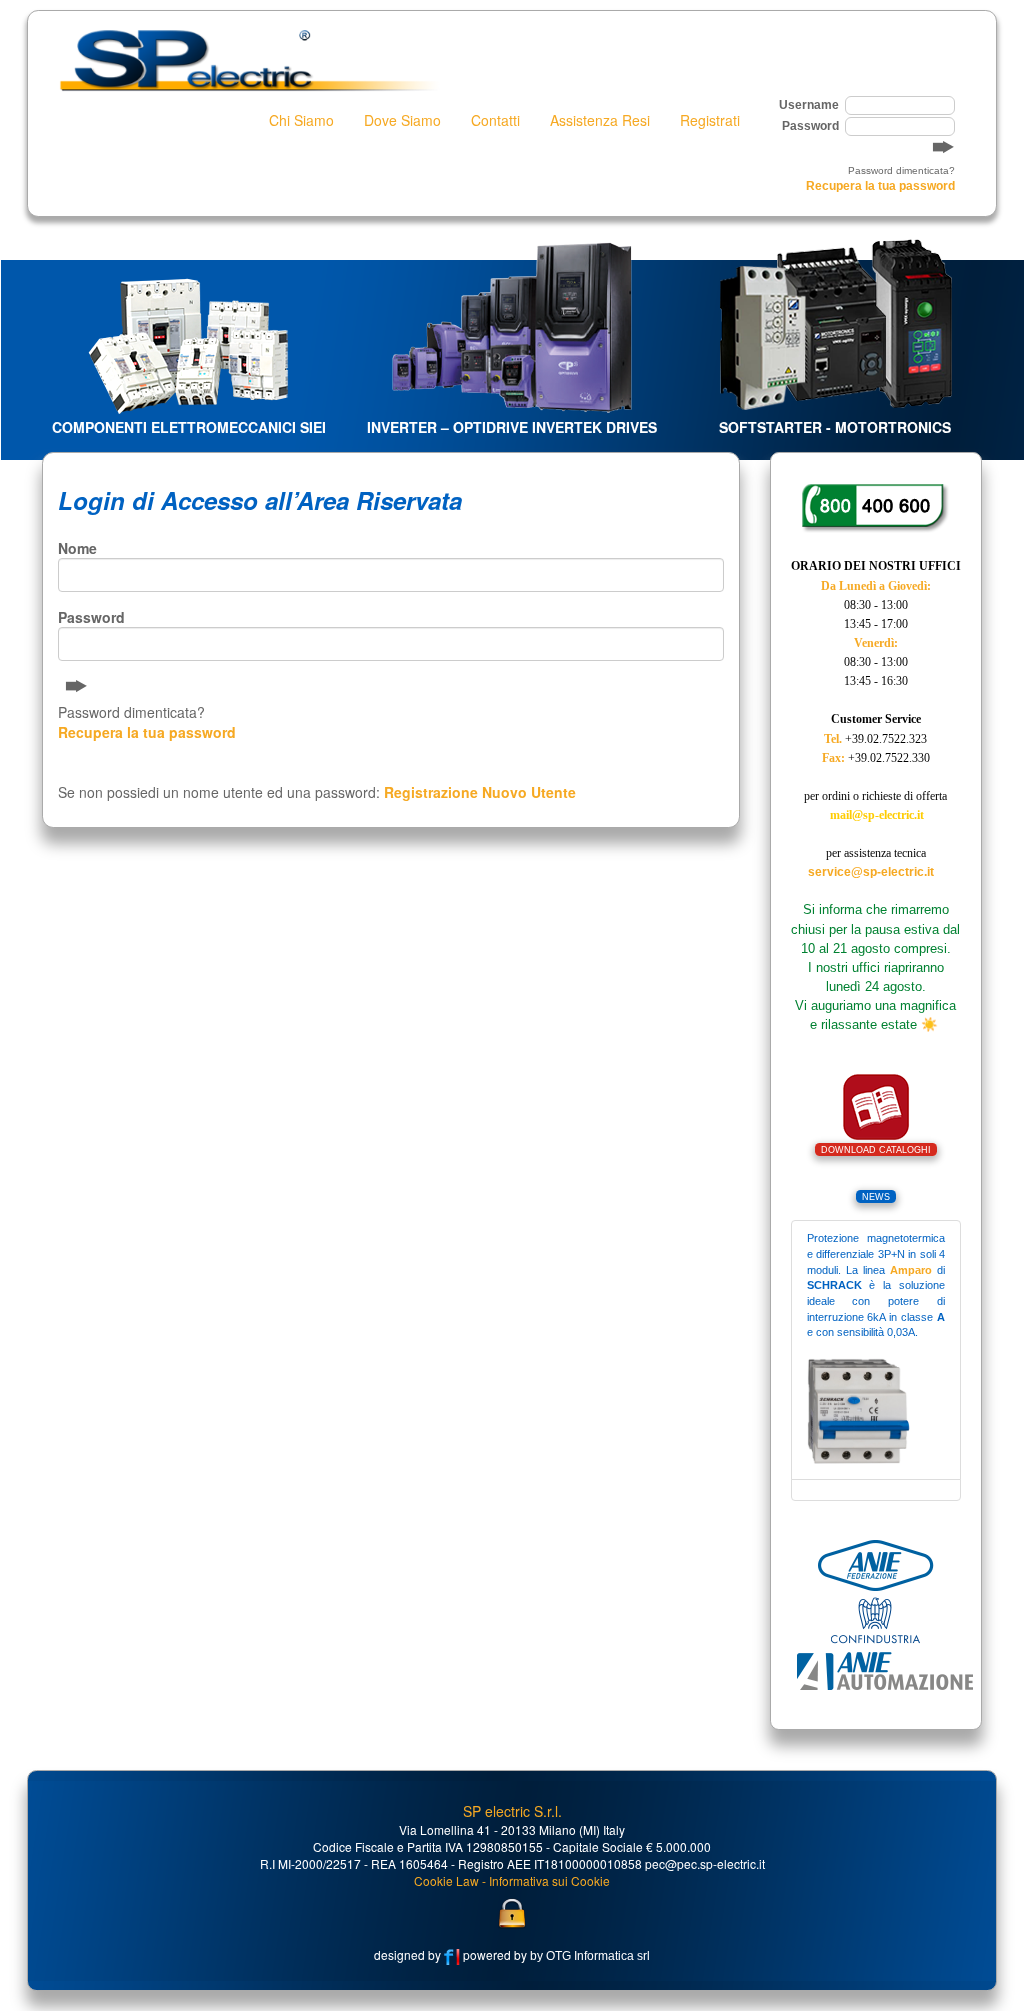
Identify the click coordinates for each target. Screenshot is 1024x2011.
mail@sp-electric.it (877, 815)
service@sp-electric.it (871, 872)
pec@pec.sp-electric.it (705, 1863)
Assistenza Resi (600, 120)
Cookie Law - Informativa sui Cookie (512, 1880)
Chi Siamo (301, 120)
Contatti (495, 120)
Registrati (710, 120)
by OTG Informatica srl (588, 1956)
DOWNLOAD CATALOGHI (876, 1150)
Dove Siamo (402, 120)
